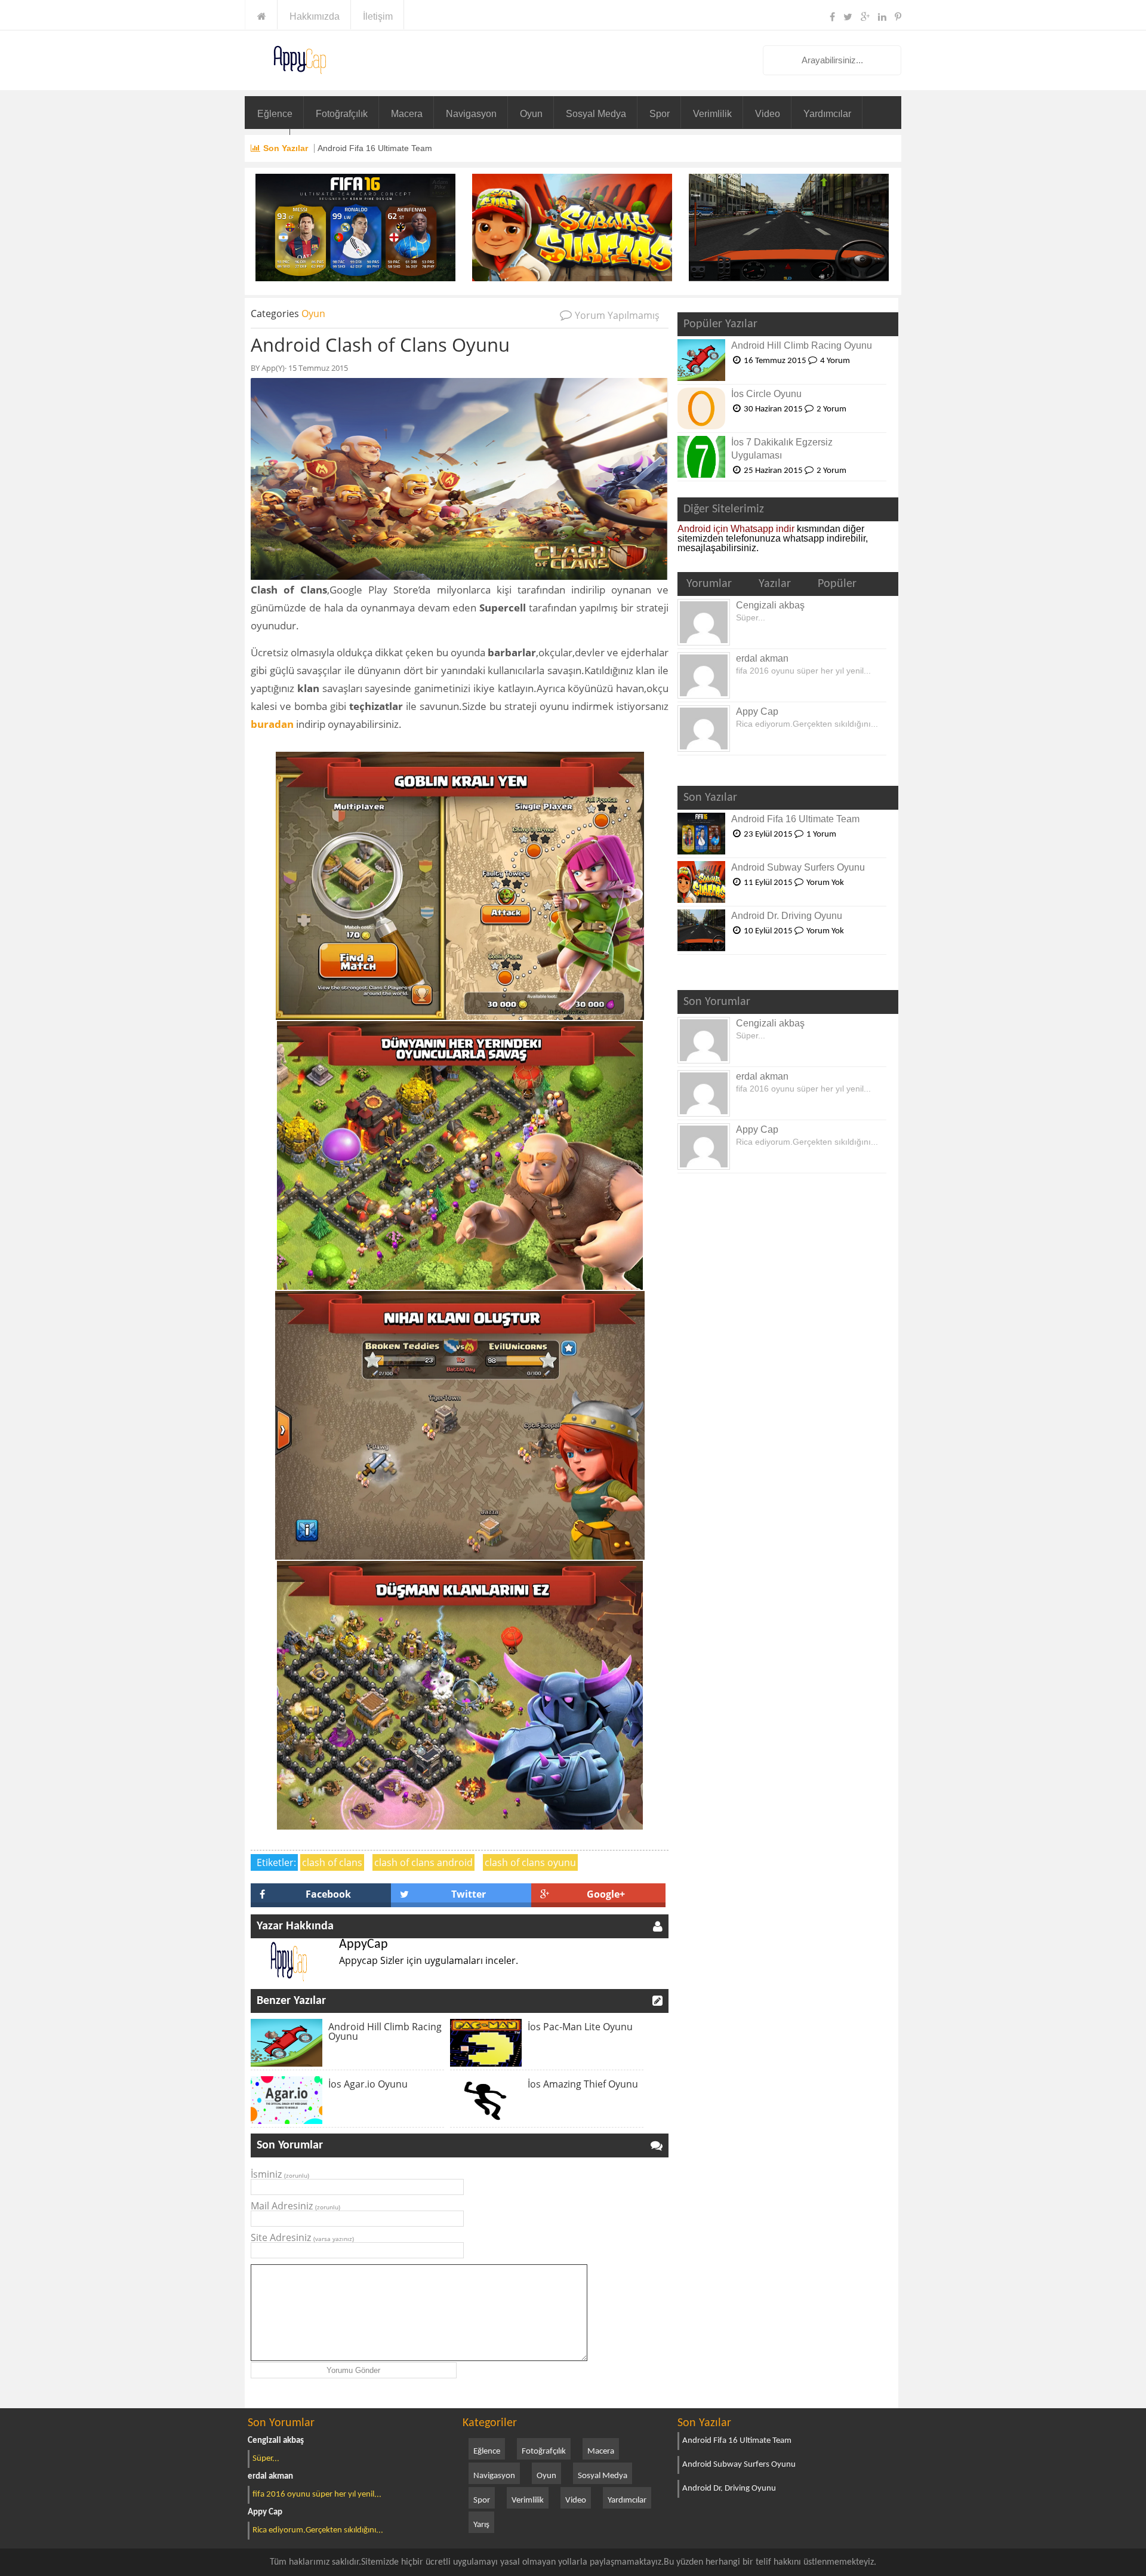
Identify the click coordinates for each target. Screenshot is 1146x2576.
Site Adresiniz (302, 2237)
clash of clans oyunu (530, 1862)
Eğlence (275, 114)
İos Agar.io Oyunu (368, 2084)
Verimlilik (712, 114)
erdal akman (762, 658)
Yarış (481, 2525)
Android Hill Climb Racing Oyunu (385, 2031)
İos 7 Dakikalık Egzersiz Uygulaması (782, 449)
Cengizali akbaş (770, 605)
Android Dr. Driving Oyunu (787, 916)
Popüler (837, 584)
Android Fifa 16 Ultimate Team (375, 148)
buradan (272, 724)
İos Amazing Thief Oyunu (583, 2084)
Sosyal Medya (596, 114)
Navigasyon (471, 114)
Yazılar (775, 584)
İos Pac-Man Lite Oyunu (580, 2027)
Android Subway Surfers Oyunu (798, 867)
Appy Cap (757, 711)
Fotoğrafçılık (342, 114)
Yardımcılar (827, 114)
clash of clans (332, 1862)
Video (768, 114)
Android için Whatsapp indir (736, 529)
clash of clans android (423, 1862)
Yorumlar (709, 584)
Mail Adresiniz (295, 2206)
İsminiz (280, 2174)
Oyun (531, 114)
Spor (660, 114)
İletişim (378, 16)
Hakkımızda (315, 16)
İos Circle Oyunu (766, 394)
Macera (407, 114)
